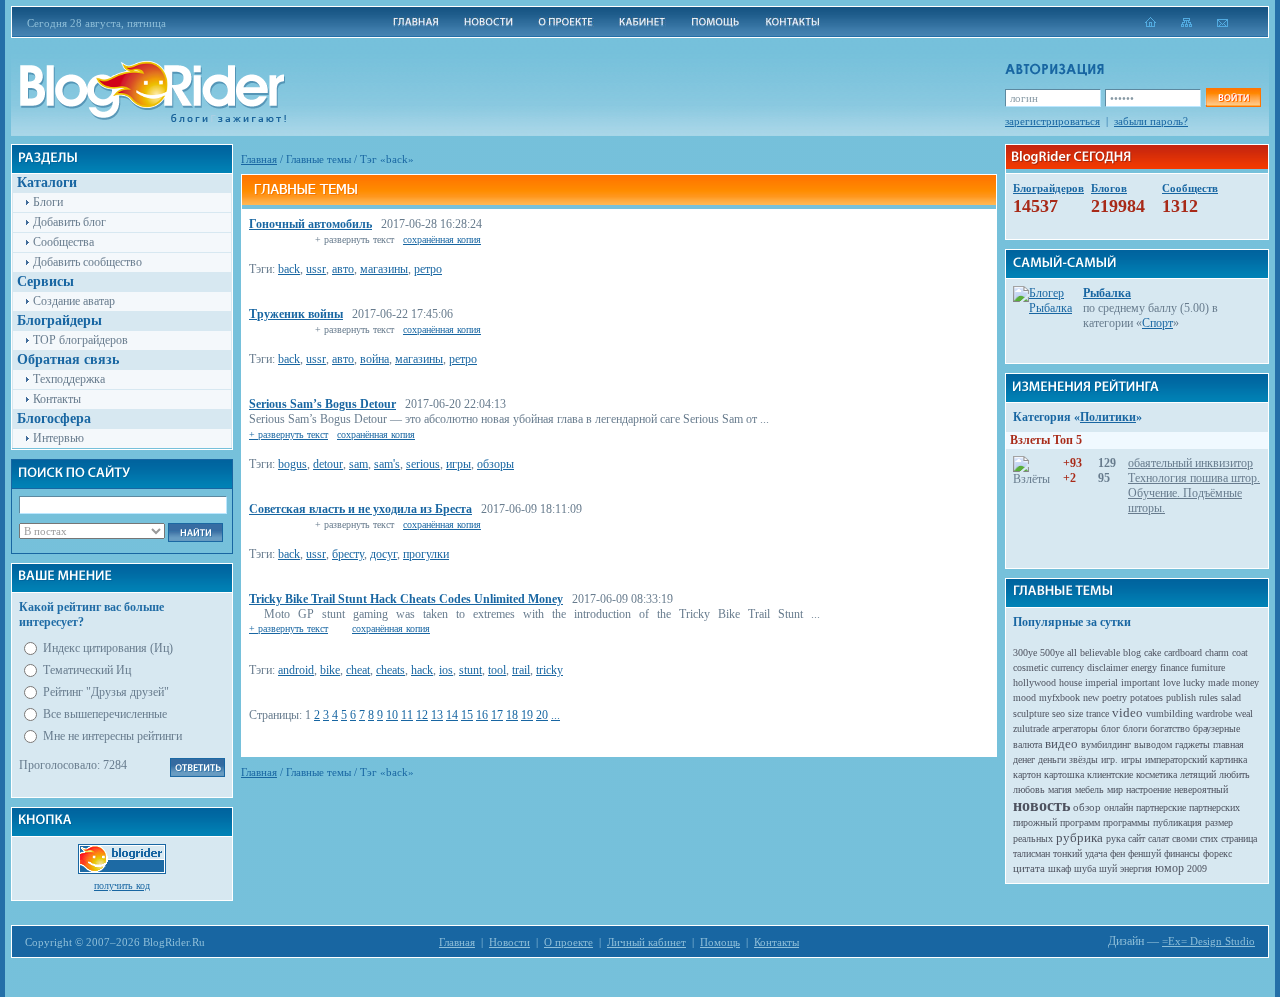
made (1218, 682)
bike (330, 670)
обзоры (495, 464)
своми (1184, 838)
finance (1174, 667)
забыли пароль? (1151, 121)
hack (422, 670)
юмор (1169, 868)
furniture (1208, 667)
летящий (1198, 774)
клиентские (1110, 774)
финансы (1182, 853)
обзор (1087, 807)
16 (482, 715)
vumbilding (1169, 713)
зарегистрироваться (1052, 121)
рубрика (1079, 837)
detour (328, 464)
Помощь (720, 942)
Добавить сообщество (87, 262)
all (1072, 652)
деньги (1052, 759)
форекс (1217, 853)
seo (1058, 713)
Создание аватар (74, 301)
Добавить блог (69, 222)
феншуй (1144, 853)
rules (1208, 697)
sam (358, 464)
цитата (1029, 868)
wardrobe (1214, 713)
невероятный (1201, 789)
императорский (1176, 759)
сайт (1136, 838)
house (1070, 682)
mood (1024, 697)
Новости (509, 942)
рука (1115, 838)
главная (1228, 744)
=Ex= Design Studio (1208, 941)
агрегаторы (1075, 728)
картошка (1064, 774)
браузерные (1216, 728)
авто (343, 269)
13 (437, 715)
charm (1217, 652)
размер (1219, 822)
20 (542, 715)
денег (1024, 759)
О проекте (568, 942)
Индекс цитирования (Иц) (108, 648)
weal (1244, 713)
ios (446, 670)
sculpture (1031, 713)
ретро (428, 269)
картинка (1228, 759)
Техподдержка (69, 379)
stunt (470, 670)
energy (1144, 667)
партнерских (1214, 807)
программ (1080, 822)
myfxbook (1059, 697)
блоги (1135, 728)
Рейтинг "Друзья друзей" (106, 692)
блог (1110, 728)
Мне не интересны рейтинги (112, 736)
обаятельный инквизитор (1190, 463)
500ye (1052, 652)
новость (1041, 805)
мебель (1089, 789)
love (1171, 682)
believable (1100, 652)
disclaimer (1107, 667)
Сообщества (63, 242)
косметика (1156, 774)
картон (1027, 774)
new (1091, 697)
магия (1060, 789)
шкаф (1059, 868)
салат (1158, 838)
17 (497, 715)
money (1245, 682)
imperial (1101, 682)
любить (1234, 774)
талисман (1031, 853)
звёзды (1083, 759)
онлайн (1118, 807)
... (555, 715)
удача (1096, 853)
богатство (1170, 728)
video (1127, 712)
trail (521, 670)
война (374, 359)
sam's (387, 464)
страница (1239, 838)
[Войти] (1233, 97)
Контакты (57, 399)
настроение (1148, 789)
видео (1061, 743)
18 (512, 715)
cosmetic (1030, 667)
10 (392, 715)
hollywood (1034, 682)
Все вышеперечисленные (105, 714)
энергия (1136, 868)
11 (407, 715)
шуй (1108, 868)
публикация (1177, 822)
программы (1126, 822)
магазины (384, 269)
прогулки (426, 554)
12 (422, 715)
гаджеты (1192, 744)
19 (527, 715)
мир (1115, 789)
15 (467, 715)
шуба (1085, 868)
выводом (1153, 744)
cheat (358, 670)
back (289, 269)
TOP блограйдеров (80, 340)
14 (452, 715)
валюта (1027, 744)
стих (1209, 838)
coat (1240, 652)
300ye (1025, 652)
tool (497, 670)
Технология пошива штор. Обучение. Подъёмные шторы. (1194, 493)
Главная (259, 159)
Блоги (48, 202)
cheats (390, 670)
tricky (549, 670)
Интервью (58, 438)
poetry (1114, 697)
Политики (1108, 417)
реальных (1033, 838)
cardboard (1183, 652)
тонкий (1067, 853)
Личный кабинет (646, 942)
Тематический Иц (87, 670)
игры (458, 464)
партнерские (1161, 807)
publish (1181, 697)
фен (1117, 853)
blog (1132, 652)
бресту (348, 554)
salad (1231, 697)
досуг (383, 554)
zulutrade (1031, 728)
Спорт (1157, 323)
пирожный (1035, 822)
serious (423, 464)
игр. (1109, 759)
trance (1097, 713)
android (296, 670)
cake (1152, 652)
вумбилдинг (1106, 744)
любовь (1029, 789)
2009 (1197, 868)
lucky (1194, 682)
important (1140, 682)
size (1075, 713)
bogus (292, 464)
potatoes (1146, 697)
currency (1067, 667)
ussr (316, 269)
